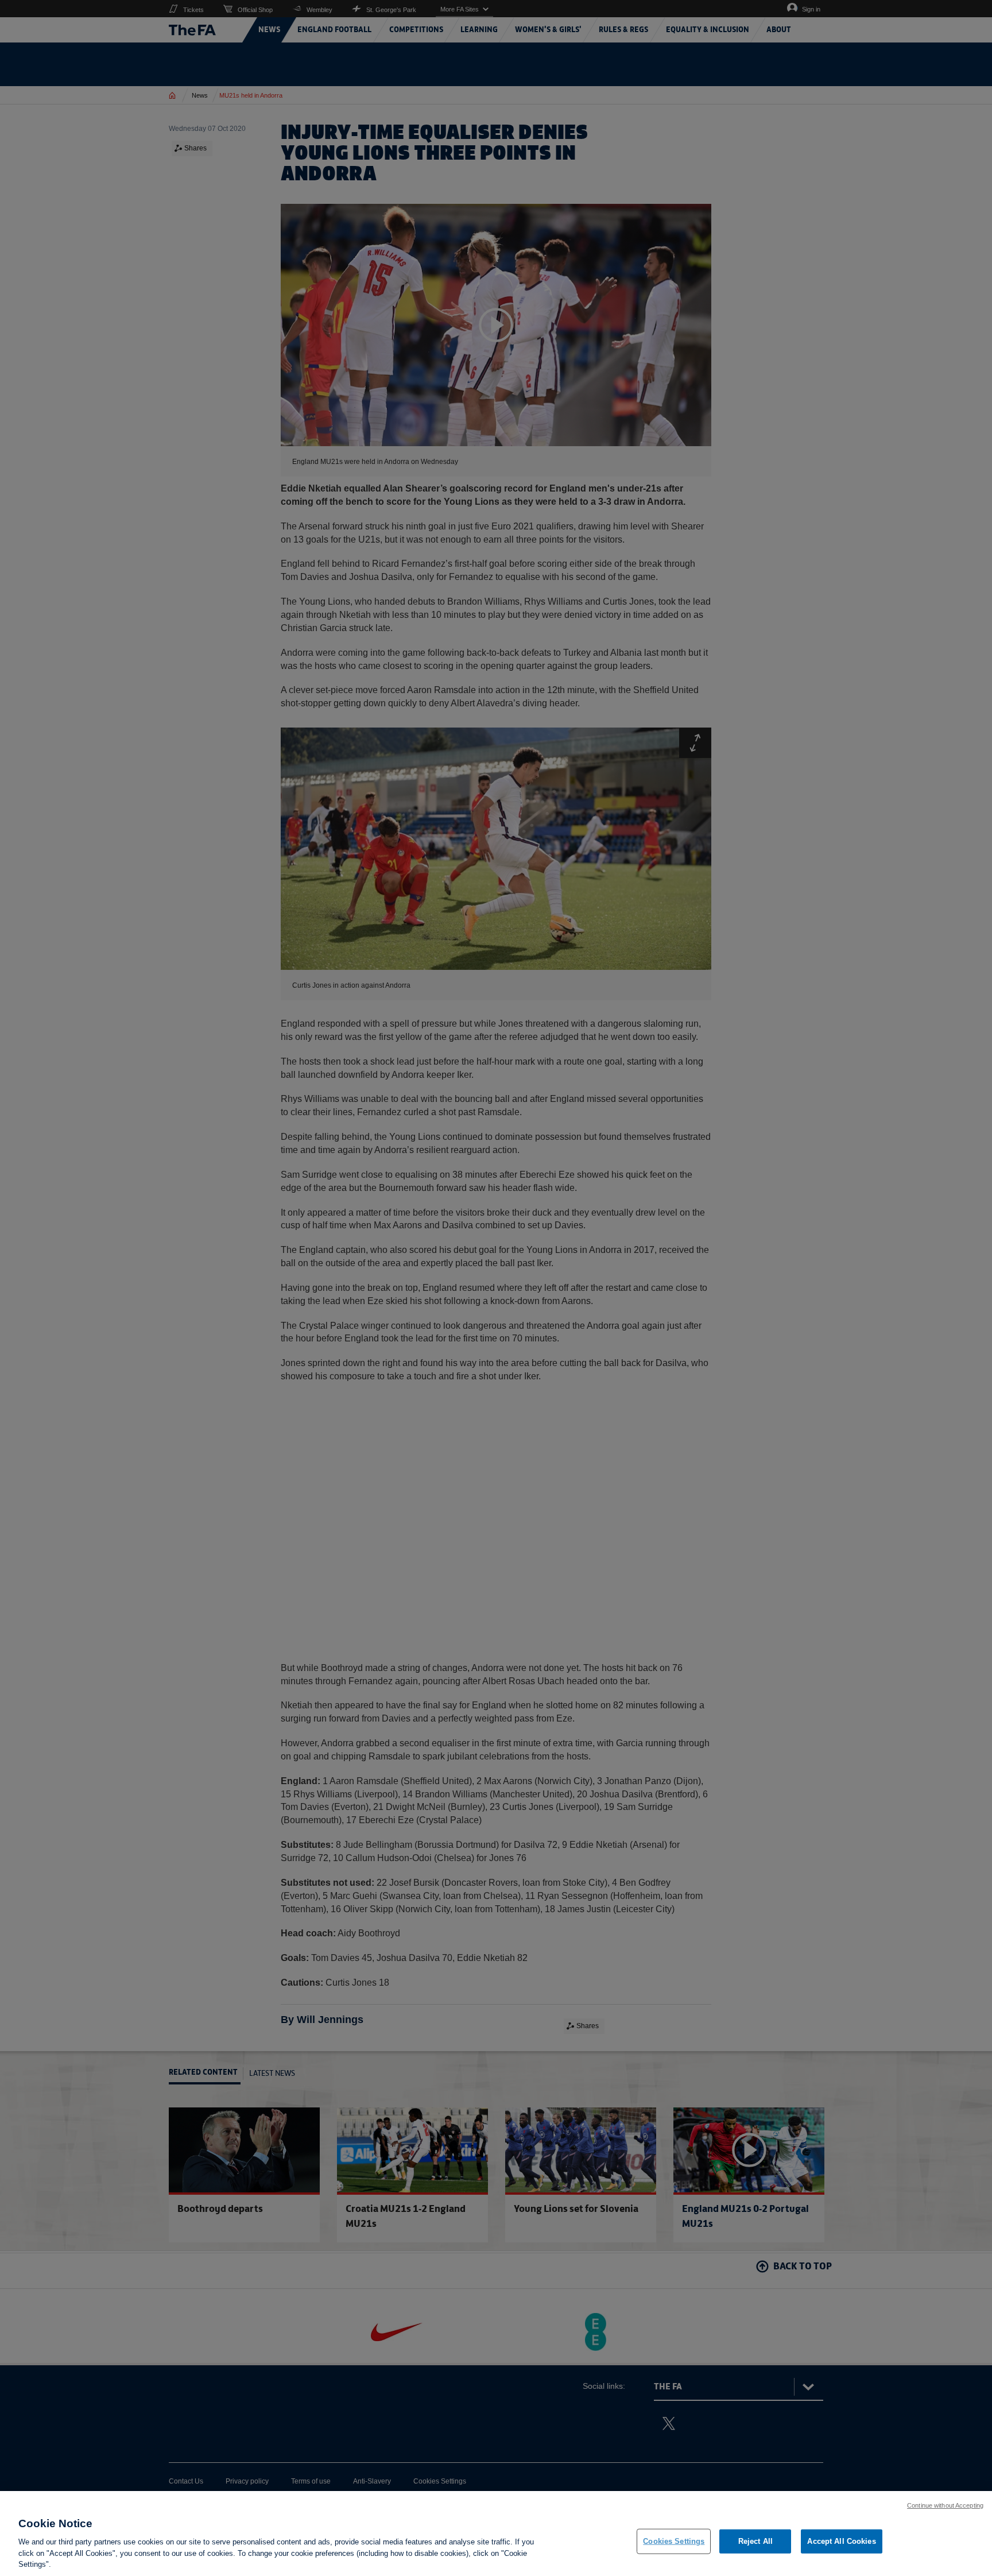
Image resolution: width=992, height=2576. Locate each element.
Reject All (755, 2541)
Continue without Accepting (945, 2505)
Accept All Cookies (841, 2541)
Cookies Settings (674, 2541)
